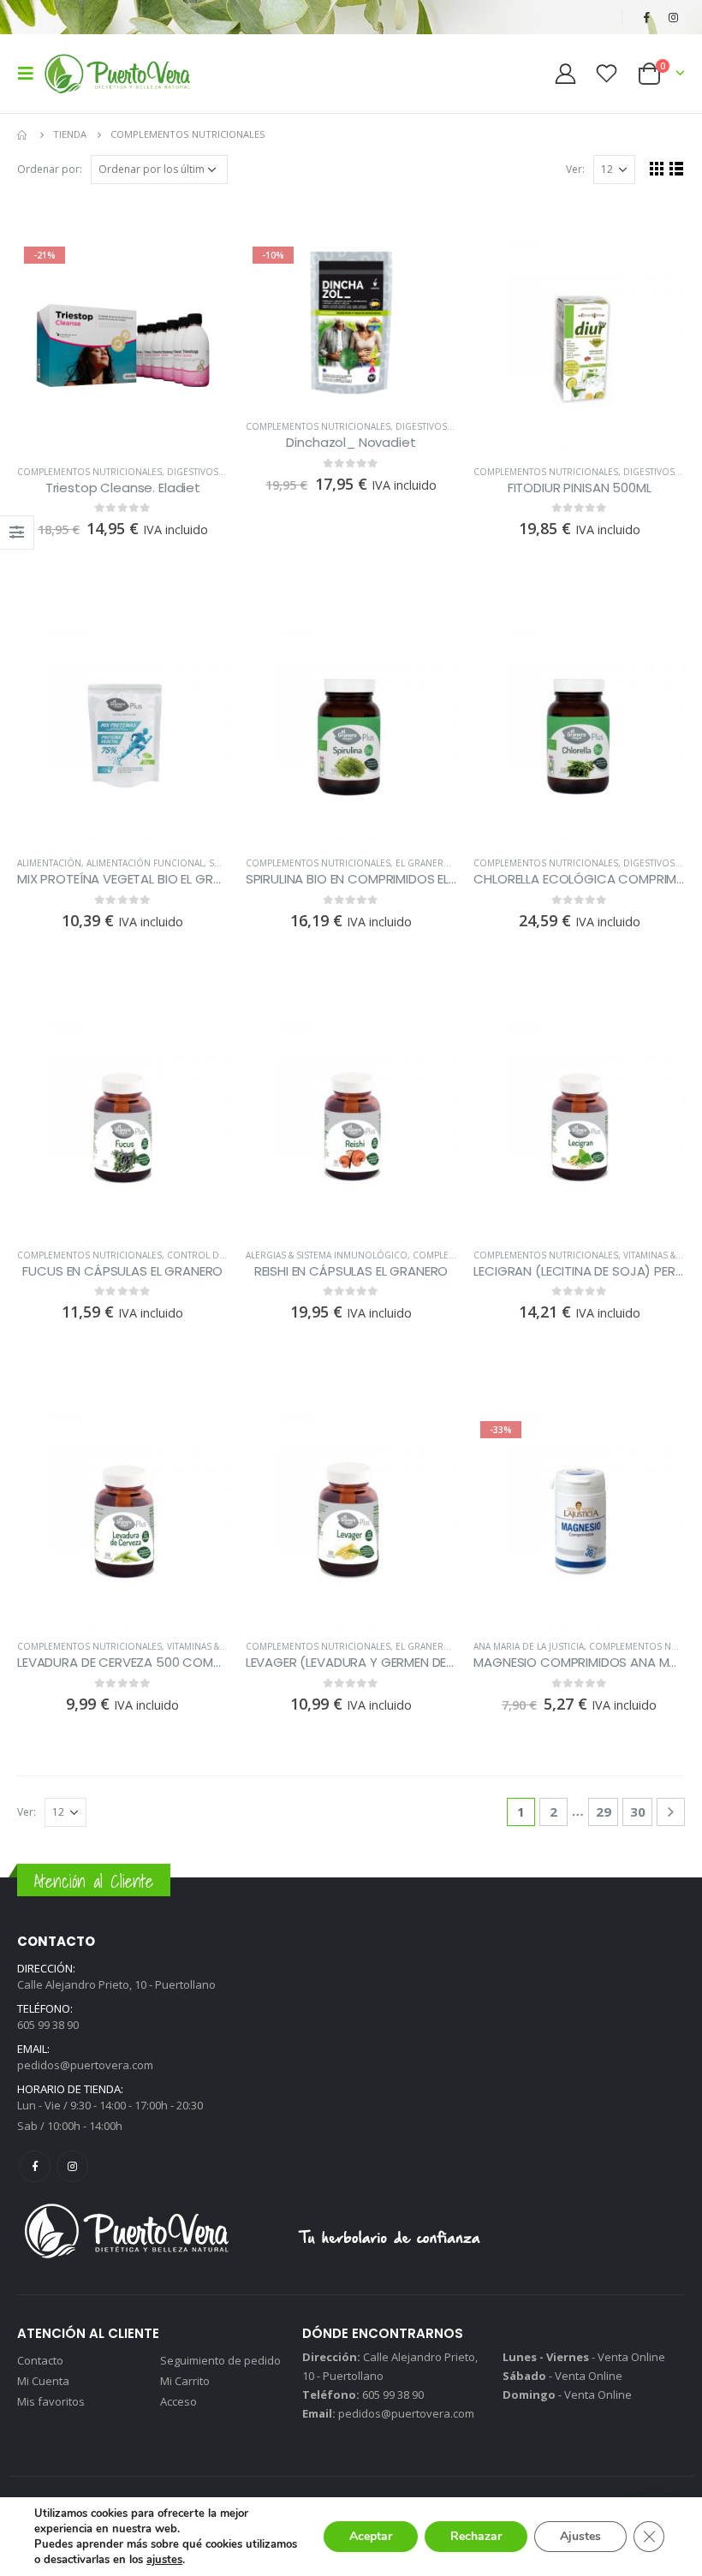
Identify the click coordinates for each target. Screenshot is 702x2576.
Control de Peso (208, 1255)
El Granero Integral (445, 863)
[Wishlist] (607, 73)
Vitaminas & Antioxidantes (228, 1646)
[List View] (677, 168)
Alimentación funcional (145, 863)
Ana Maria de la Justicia (529, 1646)
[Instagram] (673, 17)
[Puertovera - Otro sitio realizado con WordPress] (117, 74)
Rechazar (476, 2536)
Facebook (35, 2166)
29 (604, 1812)
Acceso (178, 2401)
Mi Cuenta (43, 2381)
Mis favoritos (51, 2401)
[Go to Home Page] (23, 134)
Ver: (575, 169)
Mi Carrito (185, 2381)
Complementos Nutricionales (89, 472)
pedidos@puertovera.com (85, 2065)
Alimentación (49, 863)
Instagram (72, 2166)
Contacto (40, 2360)
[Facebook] (646, 17)
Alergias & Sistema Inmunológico (327, 1255)
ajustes (164, 2560)
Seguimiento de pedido (220, 2360)
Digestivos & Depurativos (228, 472)
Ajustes (580, 2536)
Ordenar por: (50, 169)
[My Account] (565, 73)
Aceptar (371, 2536)
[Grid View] (657, 168)
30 (638, 1812)
